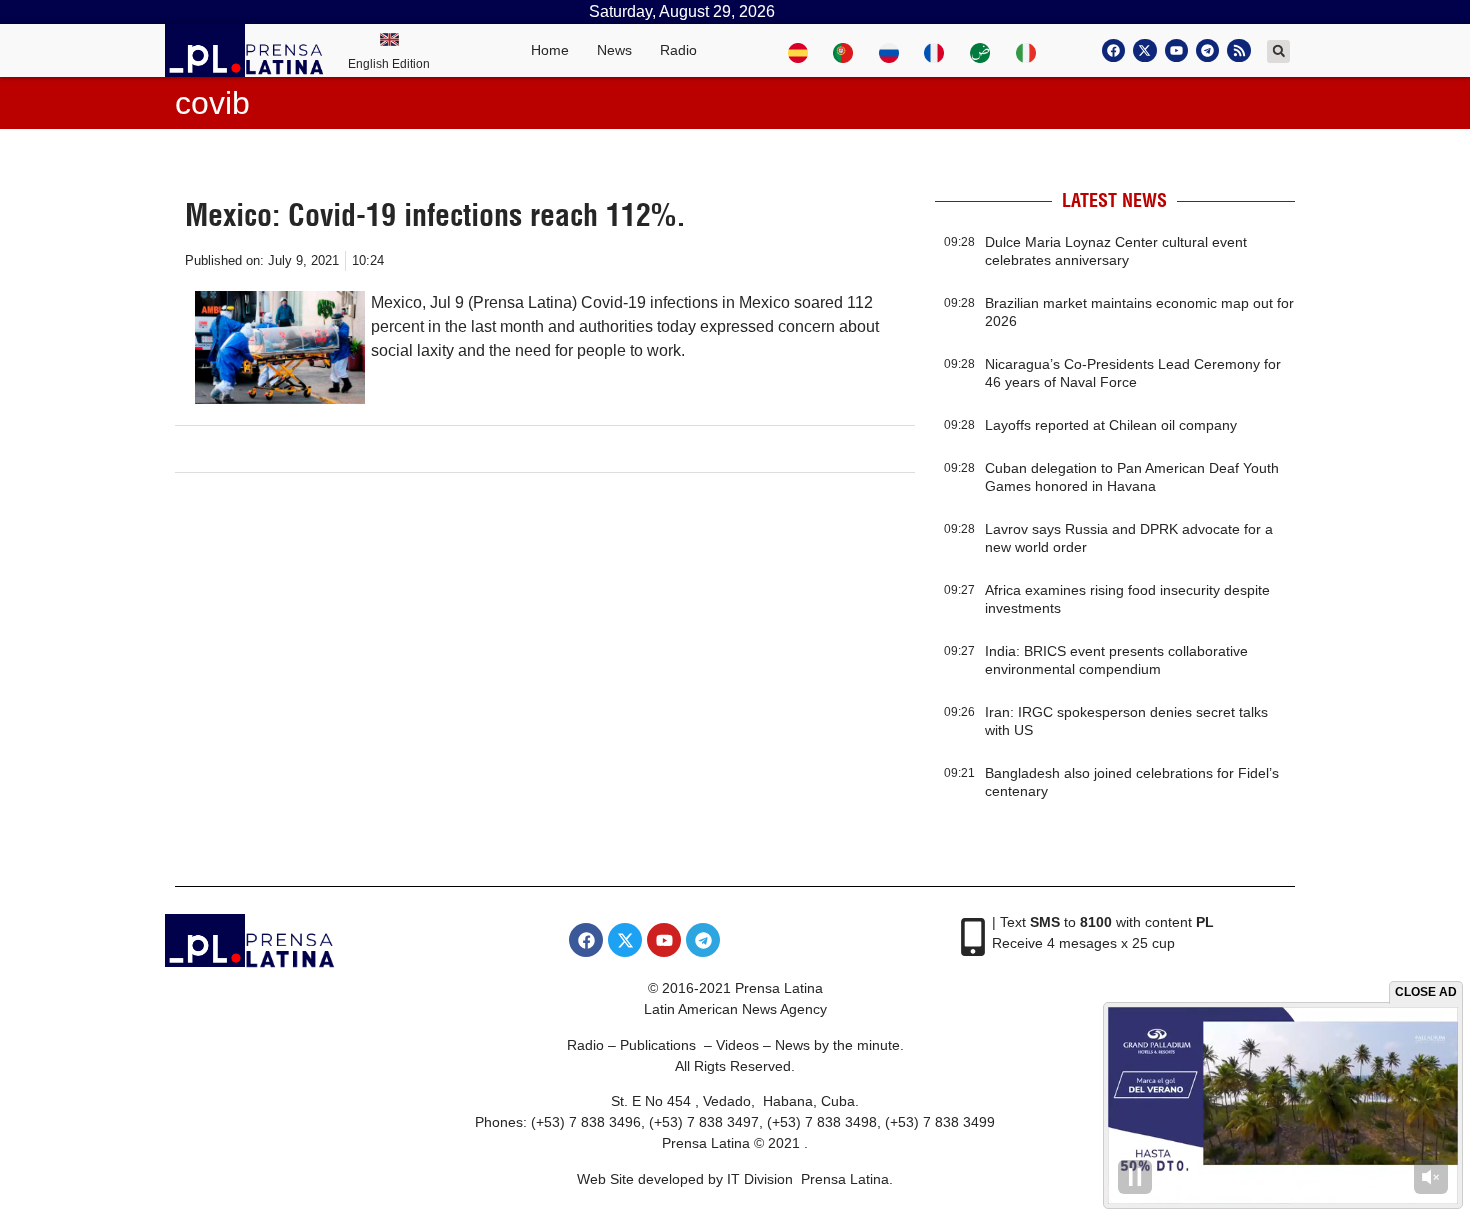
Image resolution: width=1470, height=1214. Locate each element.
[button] (1278, 51)
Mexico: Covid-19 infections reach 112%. (435, 215)
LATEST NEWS (1114, 200)
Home (550, 50)
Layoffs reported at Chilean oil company (1111, 425)
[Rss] (1238, 50)
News (614, 50)
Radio (678, 50)
